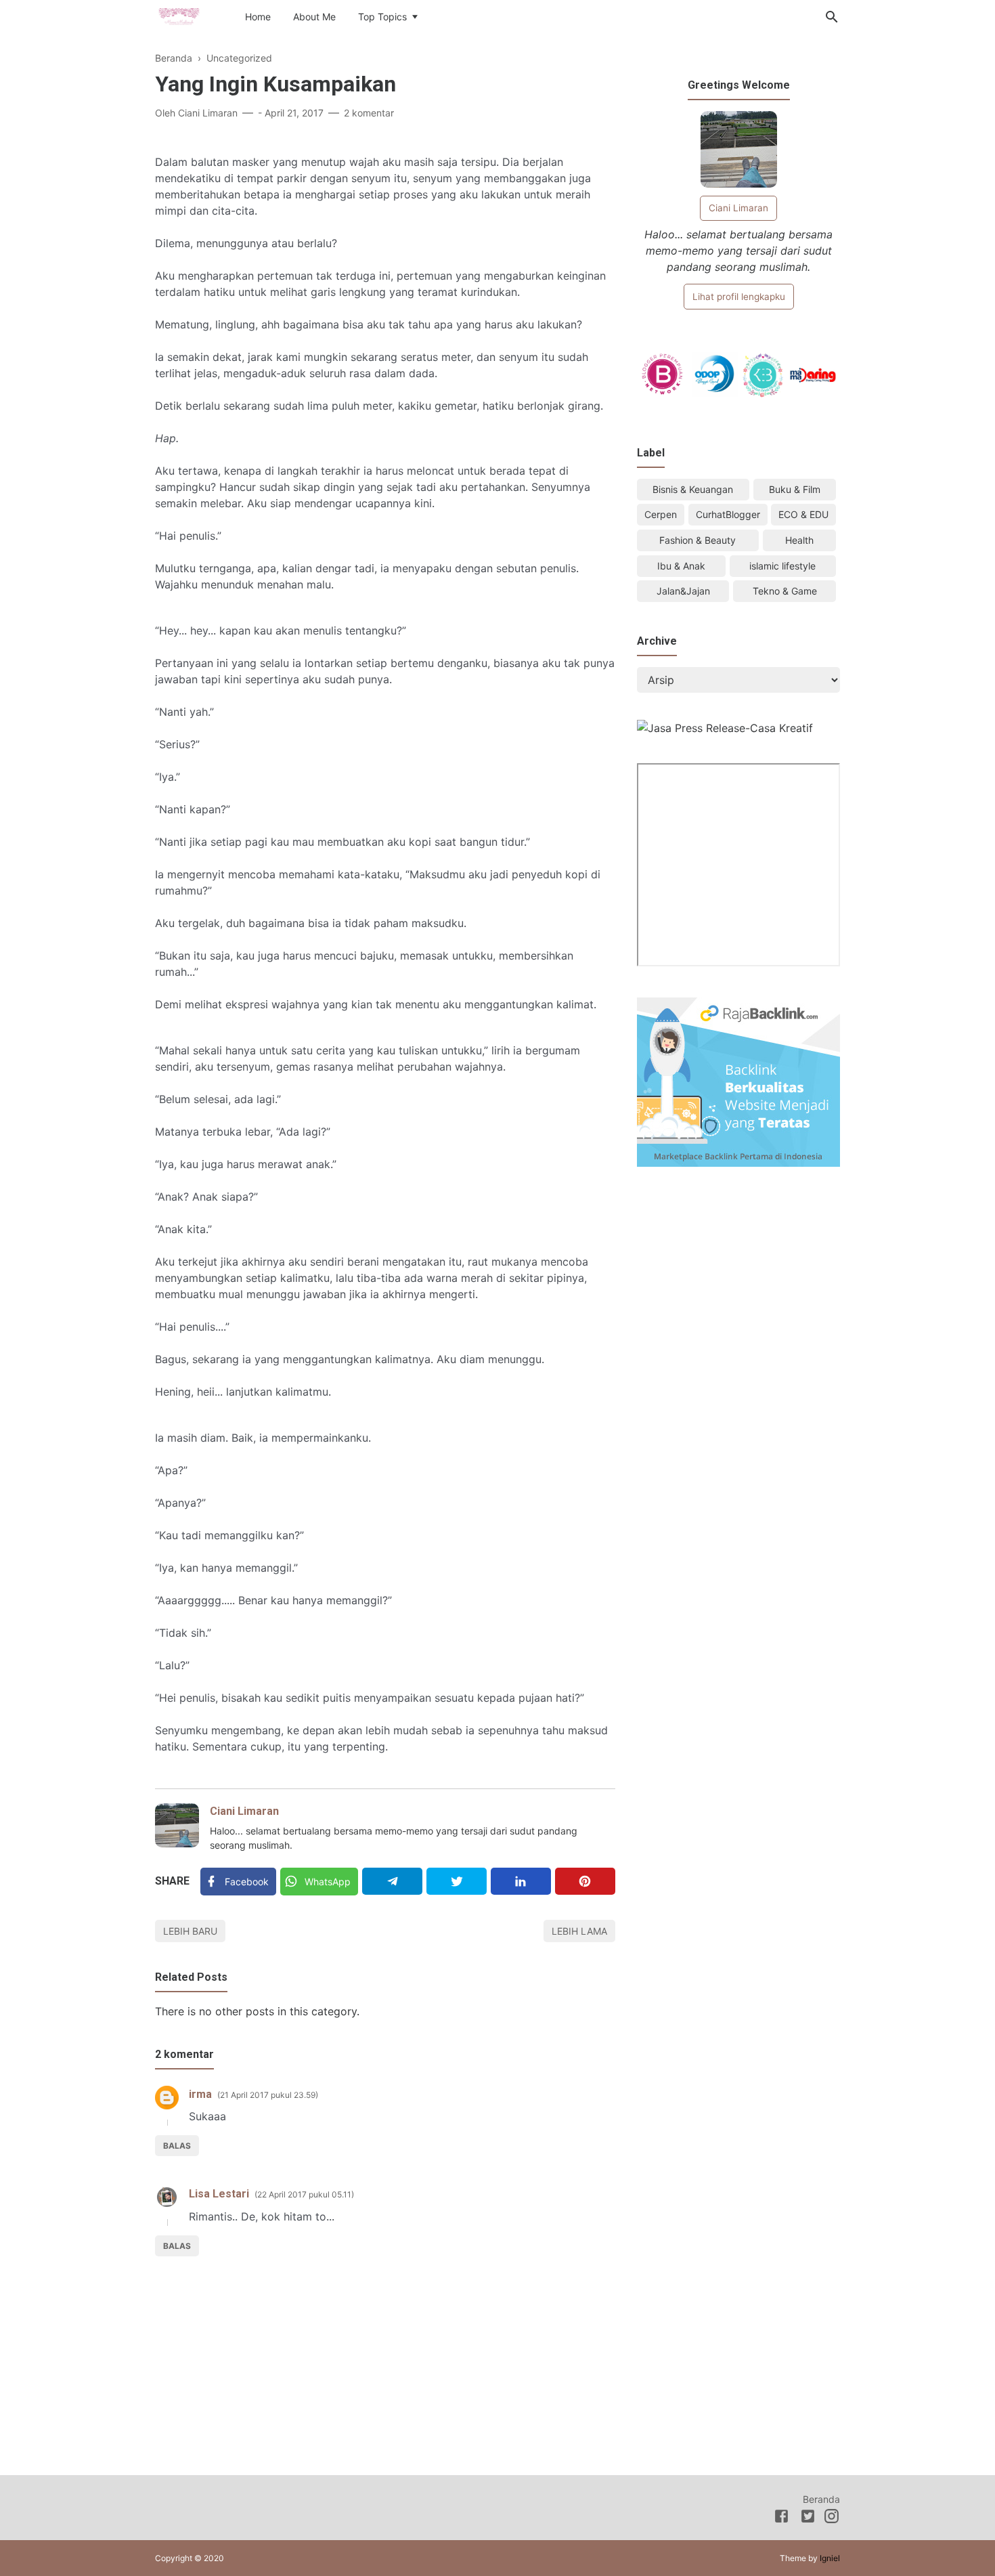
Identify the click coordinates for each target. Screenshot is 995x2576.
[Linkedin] (521, 1881)
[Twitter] (457, 1881)
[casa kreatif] (725, 728)
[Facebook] (781, 2518)
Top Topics (382, 17)
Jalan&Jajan (683, 591)
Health (799, 540)
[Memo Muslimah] (179, 16)
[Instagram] (832, 2518)
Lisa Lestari (219, 2194)
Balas (177, 2146)
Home (258, 17)
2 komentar (369, 113)
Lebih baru (190, 1931)
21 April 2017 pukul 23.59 (268, 2095)
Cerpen (661, 514)
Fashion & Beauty (698, 540)
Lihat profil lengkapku (739, 297)
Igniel (830, 2558)
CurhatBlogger (728, 514)
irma (200, 2094)
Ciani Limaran (244, 1811)
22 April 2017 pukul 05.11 (304, 2194)
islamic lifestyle (782, 566)
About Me (314, 17)
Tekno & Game (785, 591)
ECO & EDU (803, 514)
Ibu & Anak (681, 566)
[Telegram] (392, 1881)
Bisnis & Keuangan (693, 489)
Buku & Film (795, 489)
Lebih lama (579, 1931)
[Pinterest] (585, 1881)
